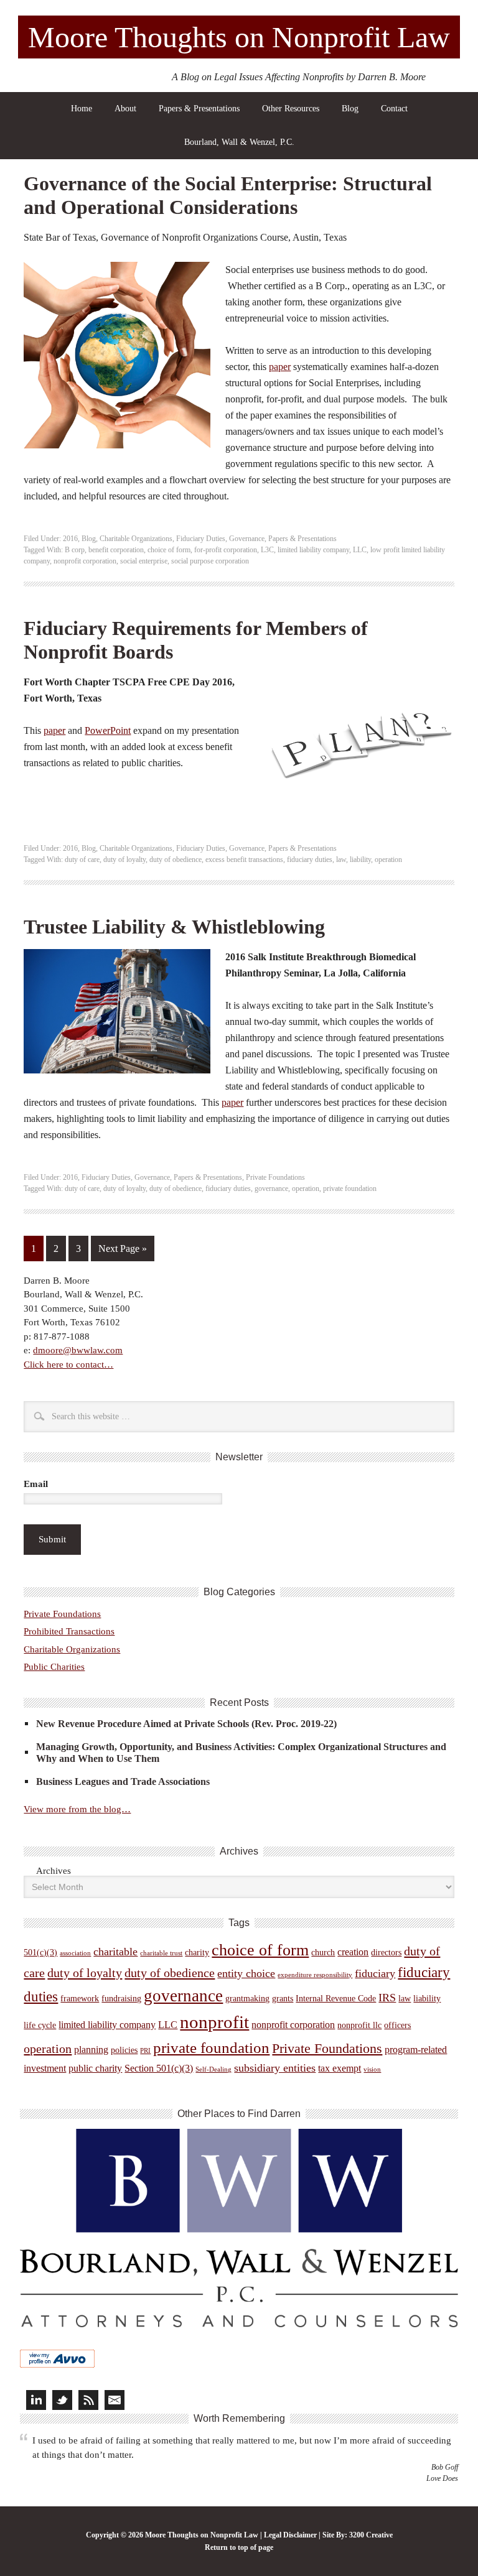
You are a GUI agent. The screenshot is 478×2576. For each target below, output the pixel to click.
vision (372, 2069)
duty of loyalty (124, 859)
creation (353, 1952)
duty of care (82, 859)
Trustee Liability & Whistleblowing (174, 927)
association (75, 1953)
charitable (115, 1952)
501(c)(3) (40, 1953)
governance (271, 1188)
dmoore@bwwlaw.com (78, 1350)
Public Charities (54, 1667)
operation (388, 859)
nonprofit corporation (85, 561)
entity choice (246, 1973)
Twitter (62, 2400)
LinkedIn (36, 2400)
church (323, 1953)
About (125, 109)
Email (36, 1484)
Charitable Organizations (136, 539)
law (341, 859)
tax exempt (340, 2068)
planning (91, 2050)
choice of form (169, 550)
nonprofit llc (359, 2025)
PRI (145, 2051)
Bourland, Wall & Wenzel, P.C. (239, 142)
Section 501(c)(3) (159, 2068)
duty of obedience (176, 859)
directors (386, 1953)
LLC (360, 550)
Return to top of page (239, 2547)
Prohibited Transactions (69, 1631)
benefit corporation (116, 550)
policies (124, 2050)
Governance (247, 539)
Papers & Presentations (199, 109)
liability (360, 859)
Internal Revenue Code (336, 1999)
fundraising (121, 1999)
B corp (75, 550)
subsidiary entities (275, 2068)
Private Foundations (275, 1177)
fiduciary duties (310, 859)
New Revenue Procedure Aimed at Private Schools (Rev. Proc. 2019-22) (186, 1724)
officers (397, 2025)
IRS (387, 1998)
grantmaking (247, 1999)
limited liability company (313, 550)
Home (82, 109)
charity (197, 1953)
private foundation (350, 1188)
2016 (70, 539)
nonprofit (214, 2022)
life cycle (40, 2025)
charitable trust (161, 1953)
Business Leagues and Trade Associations (123, 1781)
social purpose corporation (210, 561)
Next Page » (123, 1249)
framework (80, 1999)
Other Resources (291, 109)
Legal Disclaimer (290, 2535)
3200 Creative (371, 2535)
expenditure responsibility (315, 1975)
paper (280, 367)
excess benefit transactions (244, 859)
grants (283, 1999)
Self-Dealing (213, 2069)
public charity (95, 2068)
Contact (394, 109)
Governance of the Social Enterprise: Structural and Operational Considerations (228, 195)
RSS (88, 2400)
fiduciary (375, 1973)
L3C (267, 550)
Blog (350, 109)
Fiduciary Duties (201, 539)
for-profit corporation (226, 550)
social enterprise (144, 561)
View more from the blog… (77, 1809)
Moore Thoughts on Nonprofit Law (239, 37)
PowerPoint (108, 730)
